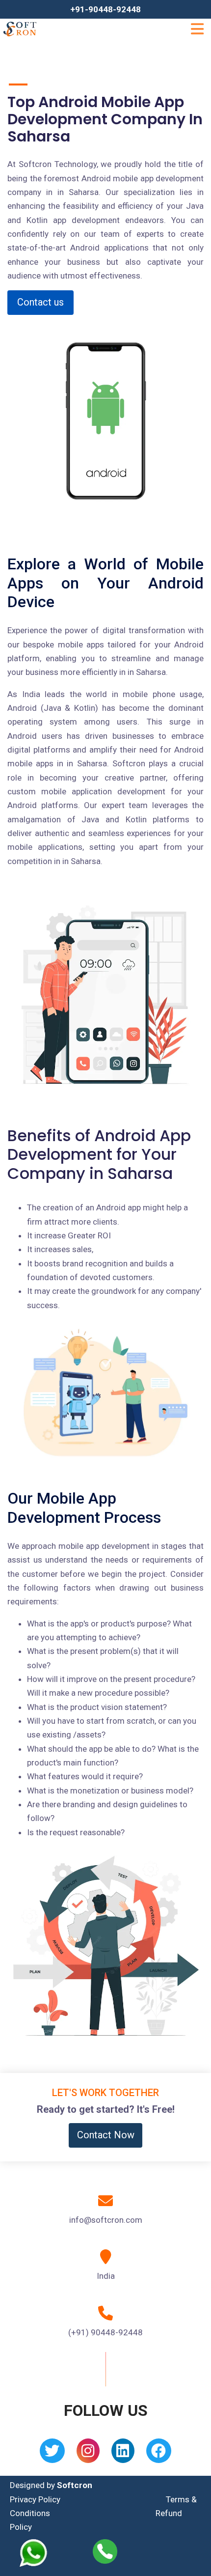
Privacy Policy (35, 2499)
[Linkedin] (123, 2454)
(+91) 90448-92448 (105, 2332)
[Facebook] (159, 2454)
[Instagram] (88, 2454)
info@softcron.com (106, 2220)
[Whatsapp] (40, 2553)
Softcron (75, 2485)
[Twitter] (52, 2454)
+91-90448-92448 (105, 9)
